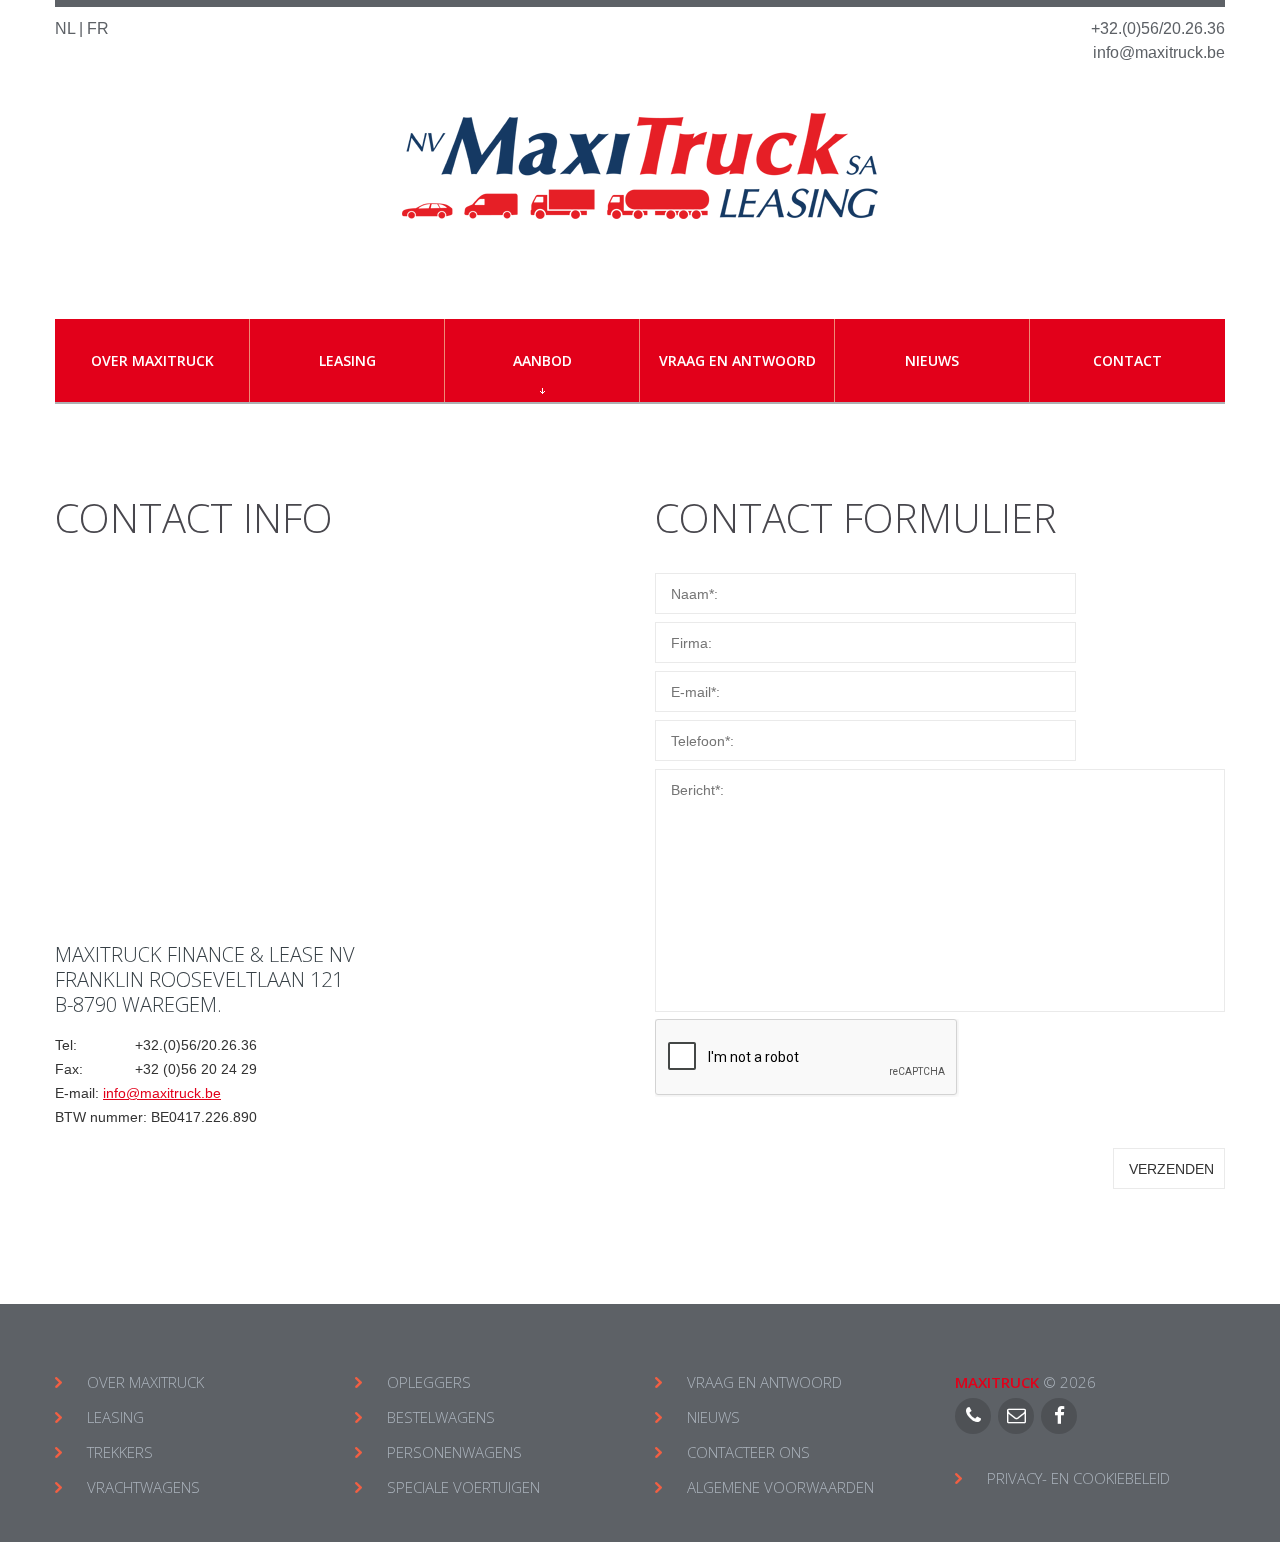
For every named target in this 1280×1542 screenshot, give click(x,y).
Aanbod (542, 360)
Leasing (347, 360)
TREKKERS (120, 1452)
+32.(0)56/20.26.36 (1158, 28)
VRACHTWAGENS (143, 1487)
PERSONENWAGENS (454, 1452)
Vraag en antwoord (737, 360)
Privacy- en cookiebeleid (1078, 1478)
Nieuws (932, 360)
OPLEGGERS (429, 1382)
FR (98, 28)
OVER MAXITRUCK (145, 1382)
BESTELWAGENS (441, 1417)
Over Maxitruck (152, 360)
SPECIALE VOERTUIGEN (463, 1487)
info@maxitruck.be (1159, 52)
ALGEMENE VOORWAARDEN (780, 1487)
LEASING (115, 1417)
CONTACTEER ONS (748, 1452)
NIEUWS (713, 1417)
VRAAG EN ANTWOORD (764, 1382)
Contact (1127, 360)
